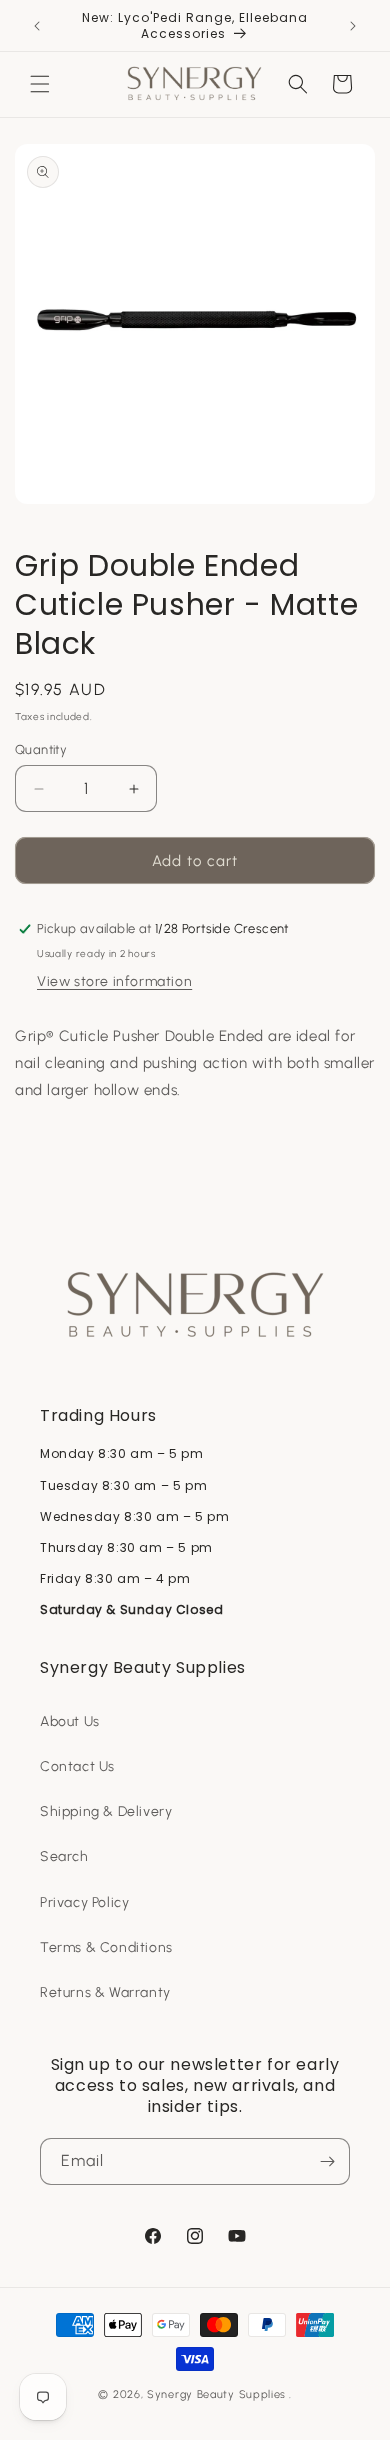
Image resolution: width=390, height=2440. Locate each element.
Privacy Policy (84, 1902)
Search (64, 1856)
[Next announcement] (353, 26)
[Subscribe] (327, 2161)
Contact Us (77, 1766)
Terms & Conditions (106, 1947)
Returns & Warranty (105, 1992)
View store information (114, 981)
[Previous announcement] (37, 26)
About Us (70, 1721)
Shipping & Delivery (106, 1811)
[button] (40, 84)
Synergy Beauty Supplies (216, 2394)
